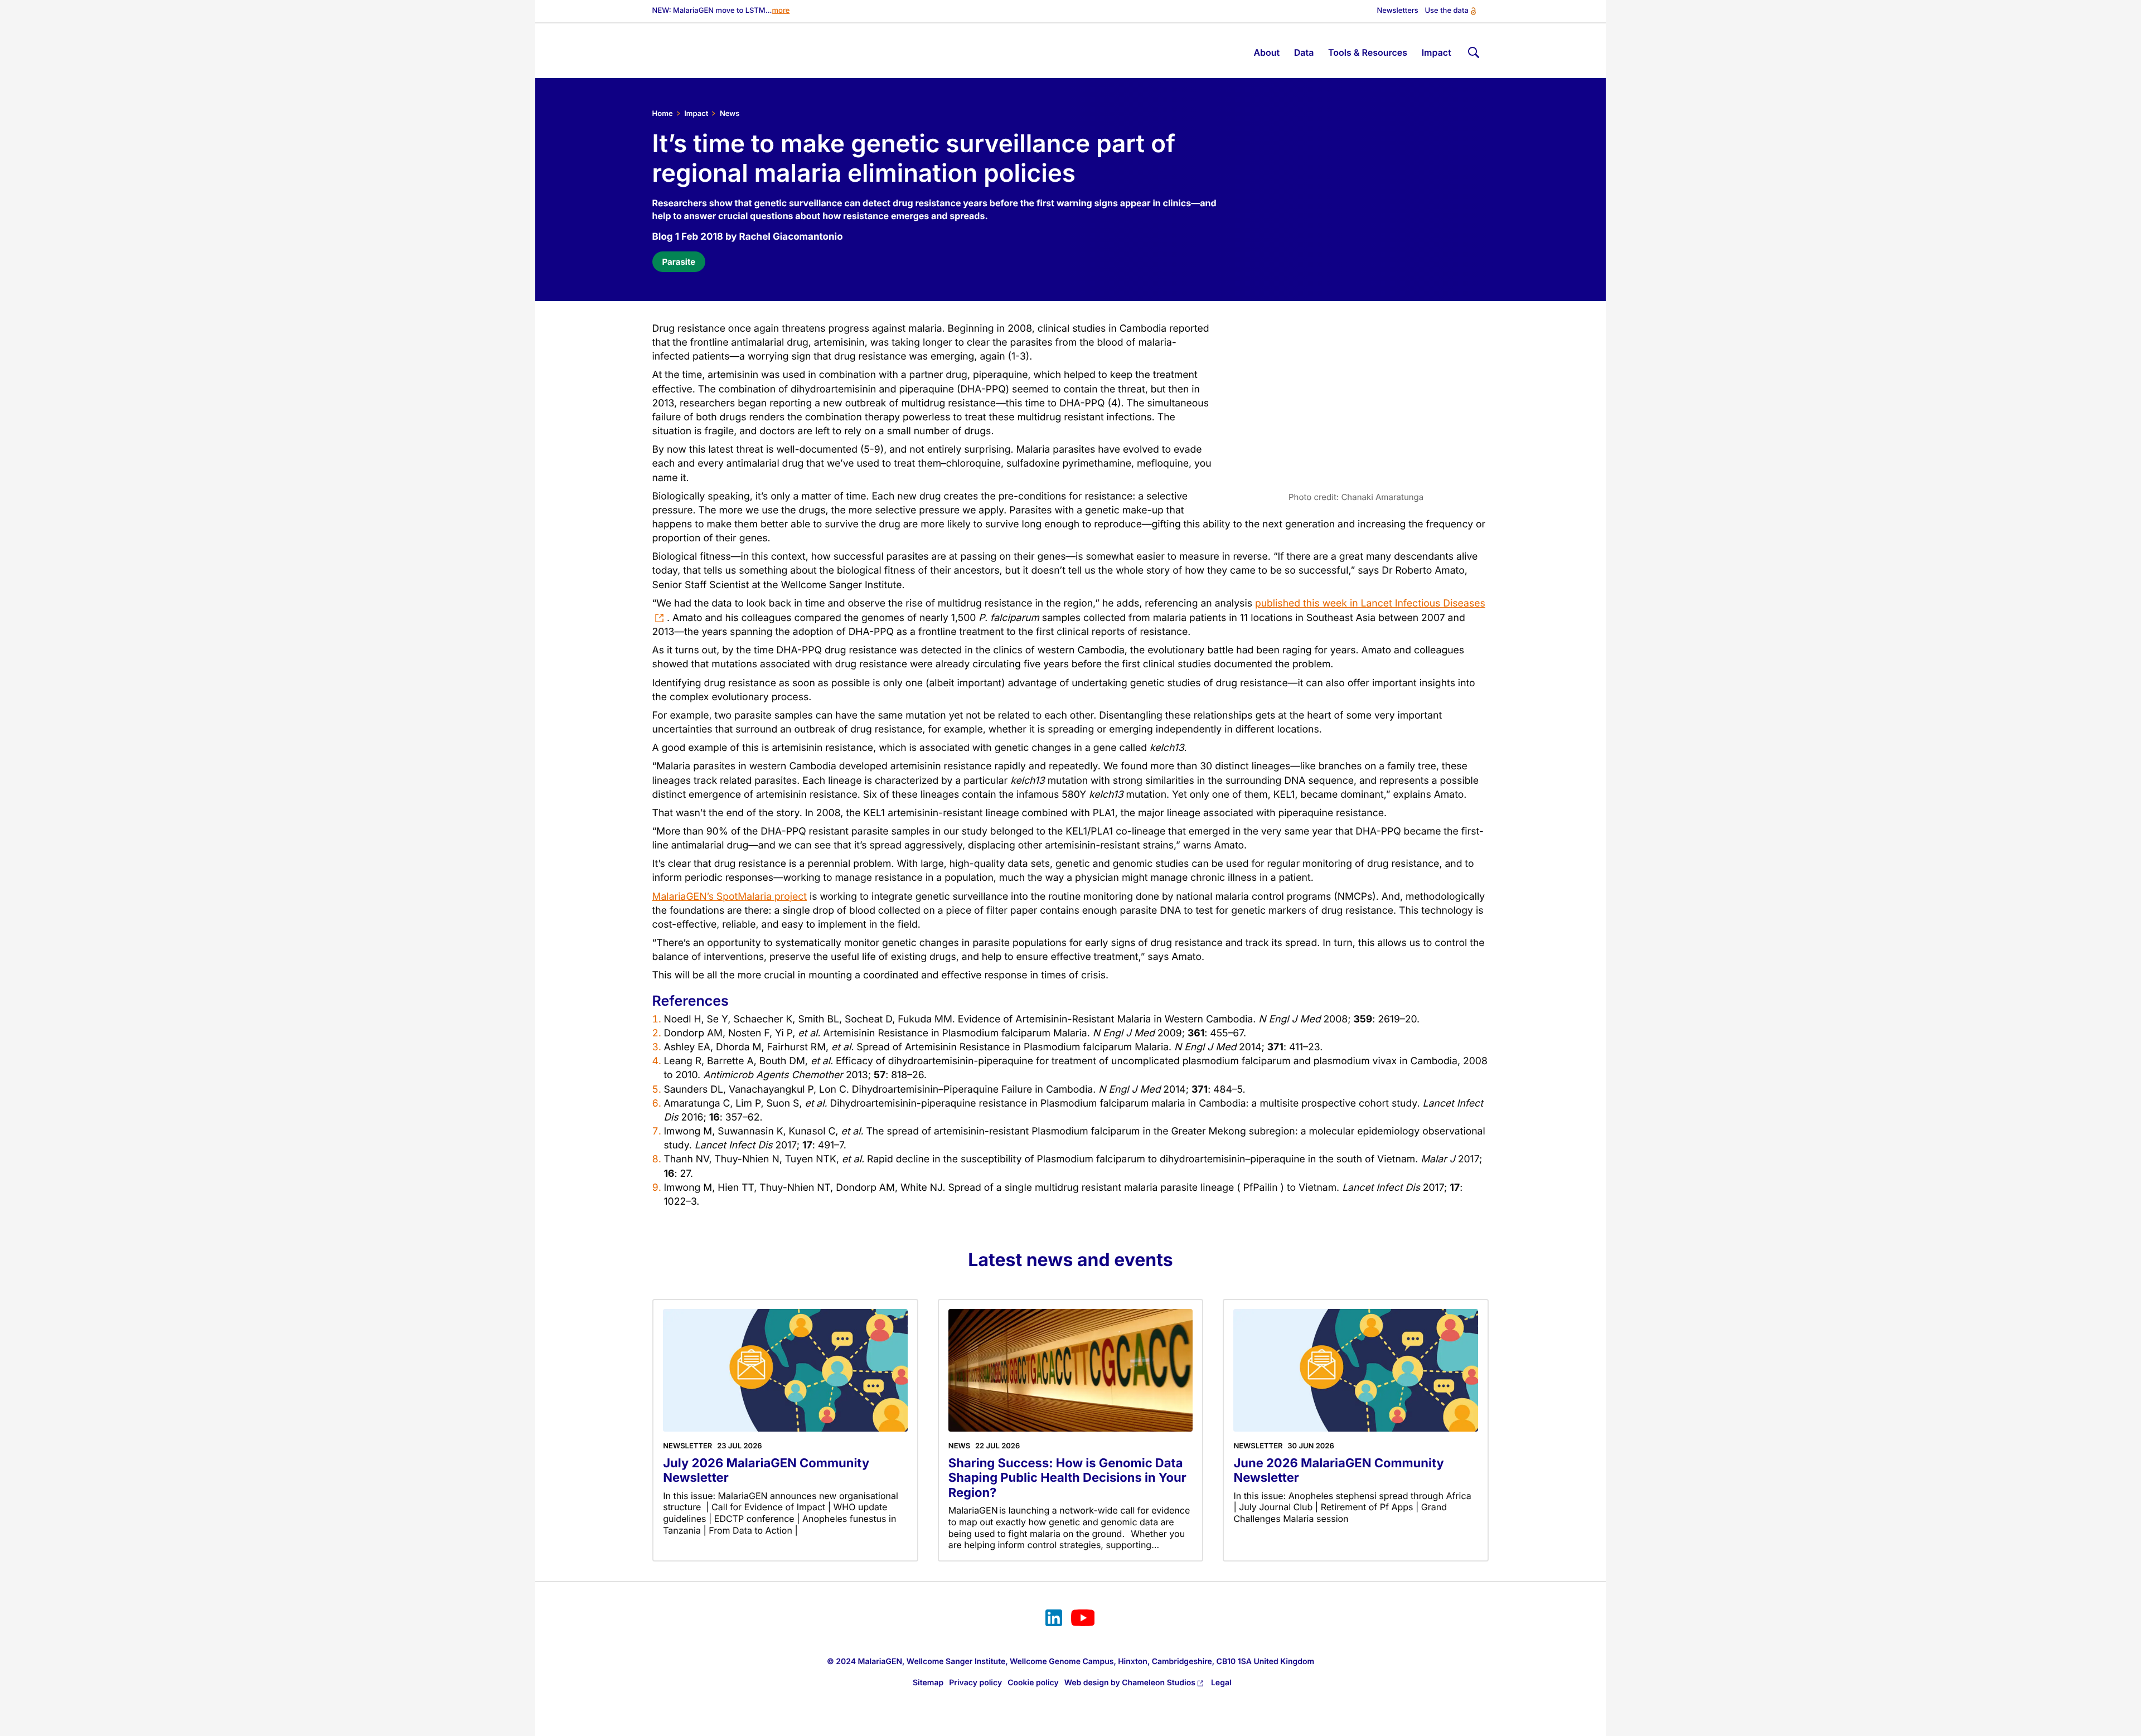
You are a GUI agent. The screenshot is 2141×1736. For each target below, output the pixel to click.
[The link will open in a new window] (1054, 1619)
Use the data (1446, 11)
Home (663, 114)
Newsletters (1398, 11)
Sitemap (928, 1683)
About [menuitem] (1266, 52)
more (781, 11)
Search (1472, 50)
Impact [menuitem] (1437, 52)
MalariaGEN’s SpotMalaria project (730, 897)
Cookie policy (1033, 1683)
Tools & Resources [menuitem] (1368, 52)
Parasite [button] (679, 262)
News (730, 114)
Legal (1221, 1683)
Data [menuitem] (1304, 52)
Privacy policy (975, 1683)
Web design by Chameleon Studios (1130, 1683)
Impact (696, 114)
